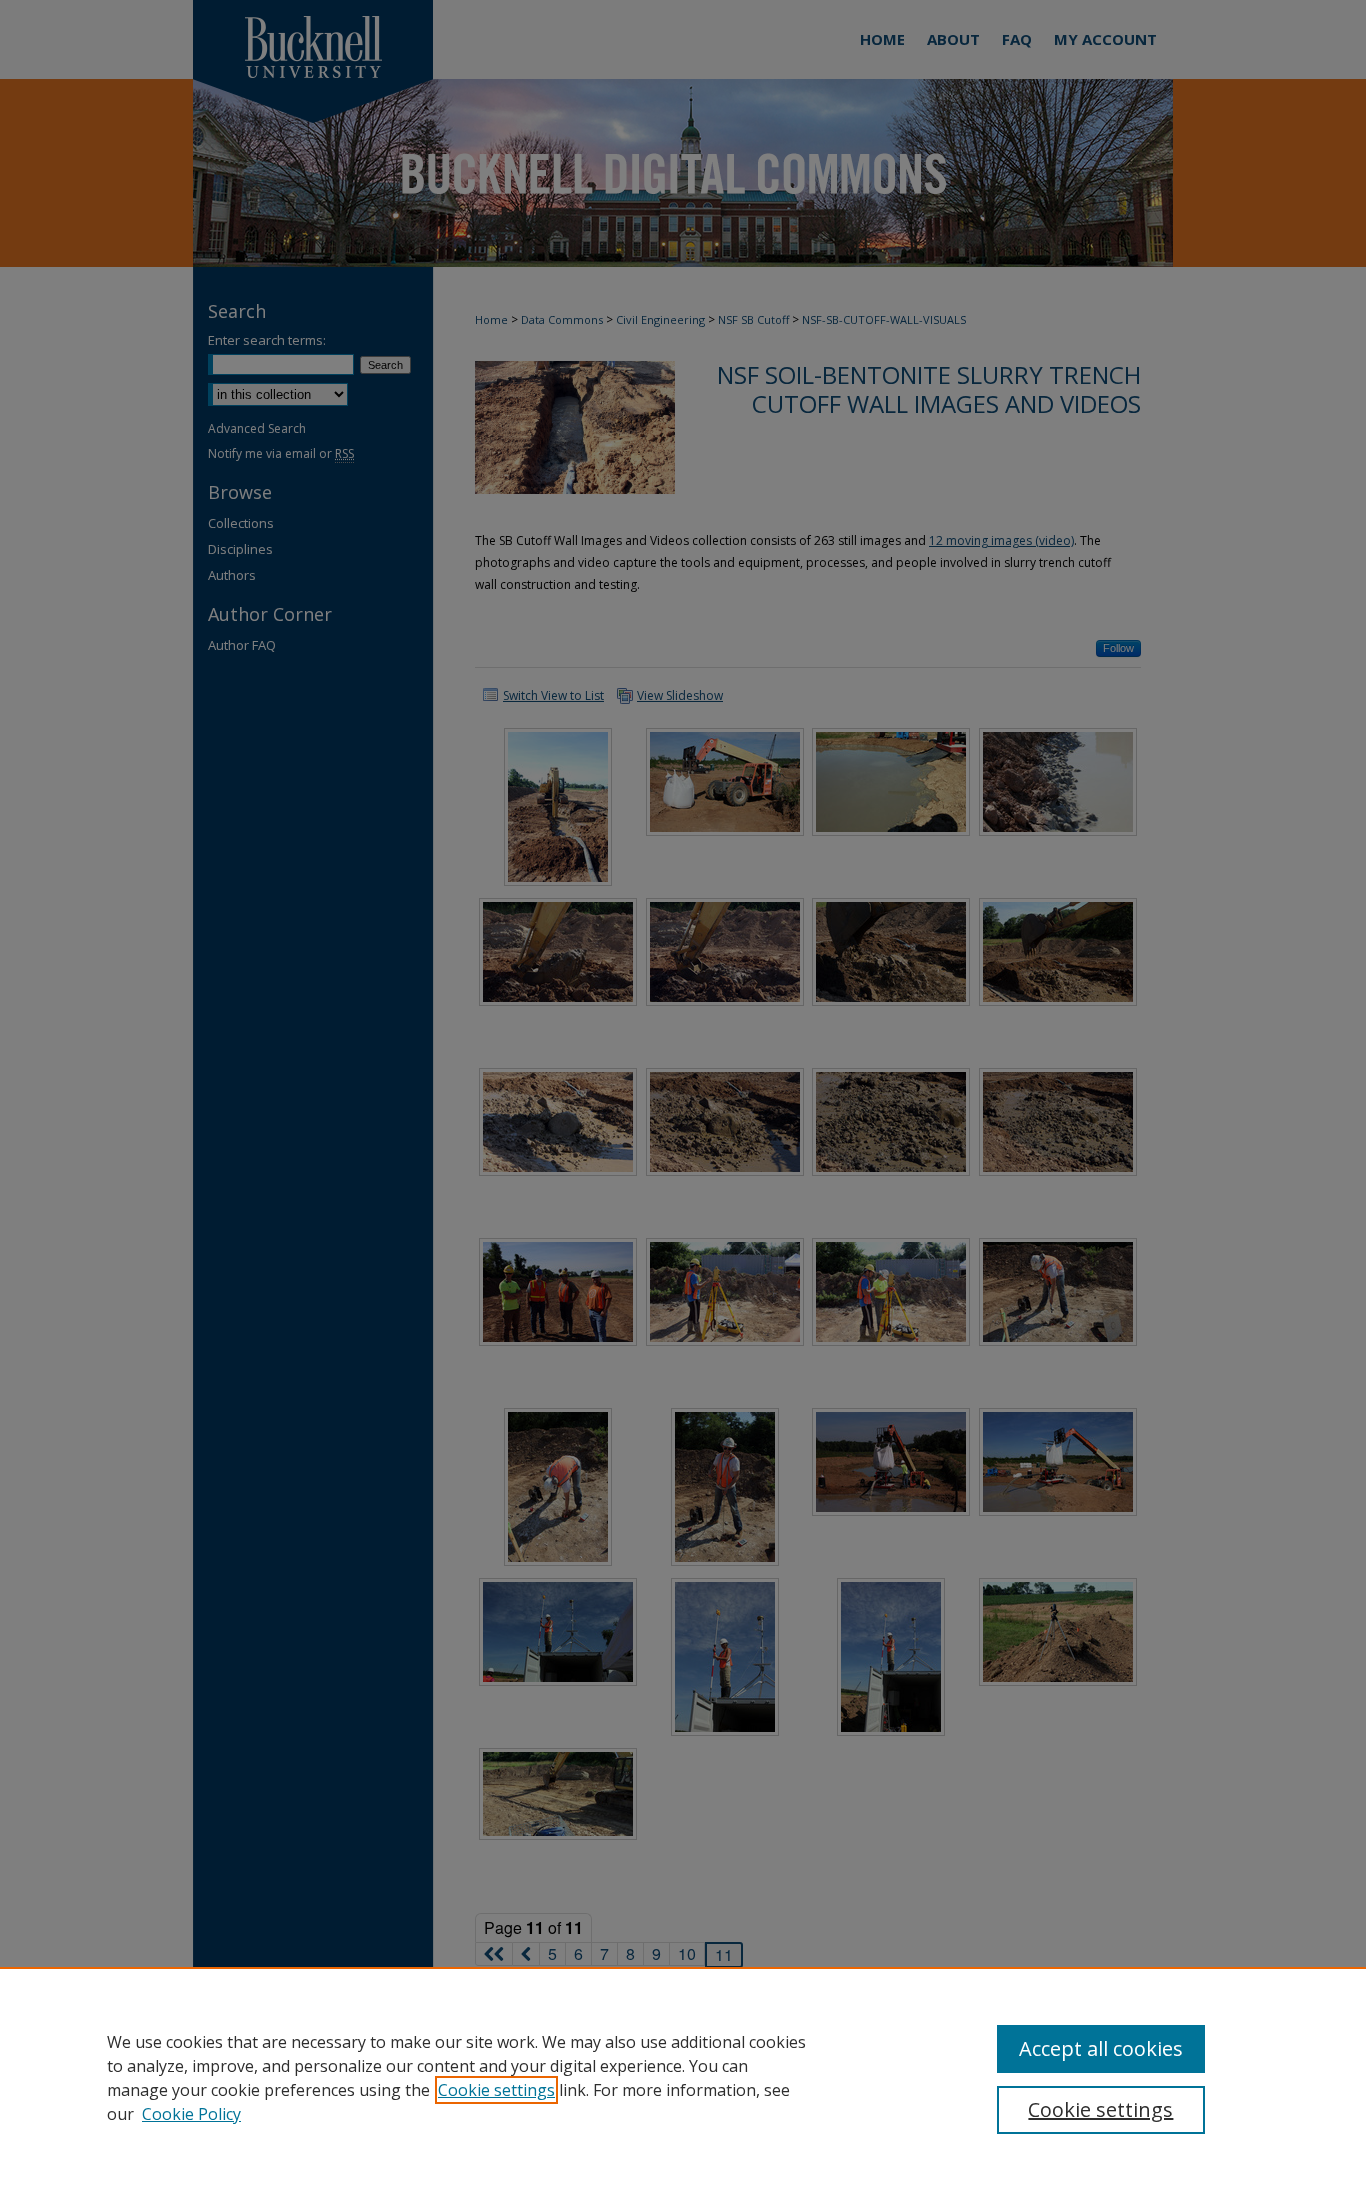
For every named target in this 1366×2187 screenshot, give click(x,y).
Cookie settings (496, 2090)
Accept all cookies (1101, 2048)
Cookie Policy (191, 2114)
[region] (683, 2077)
